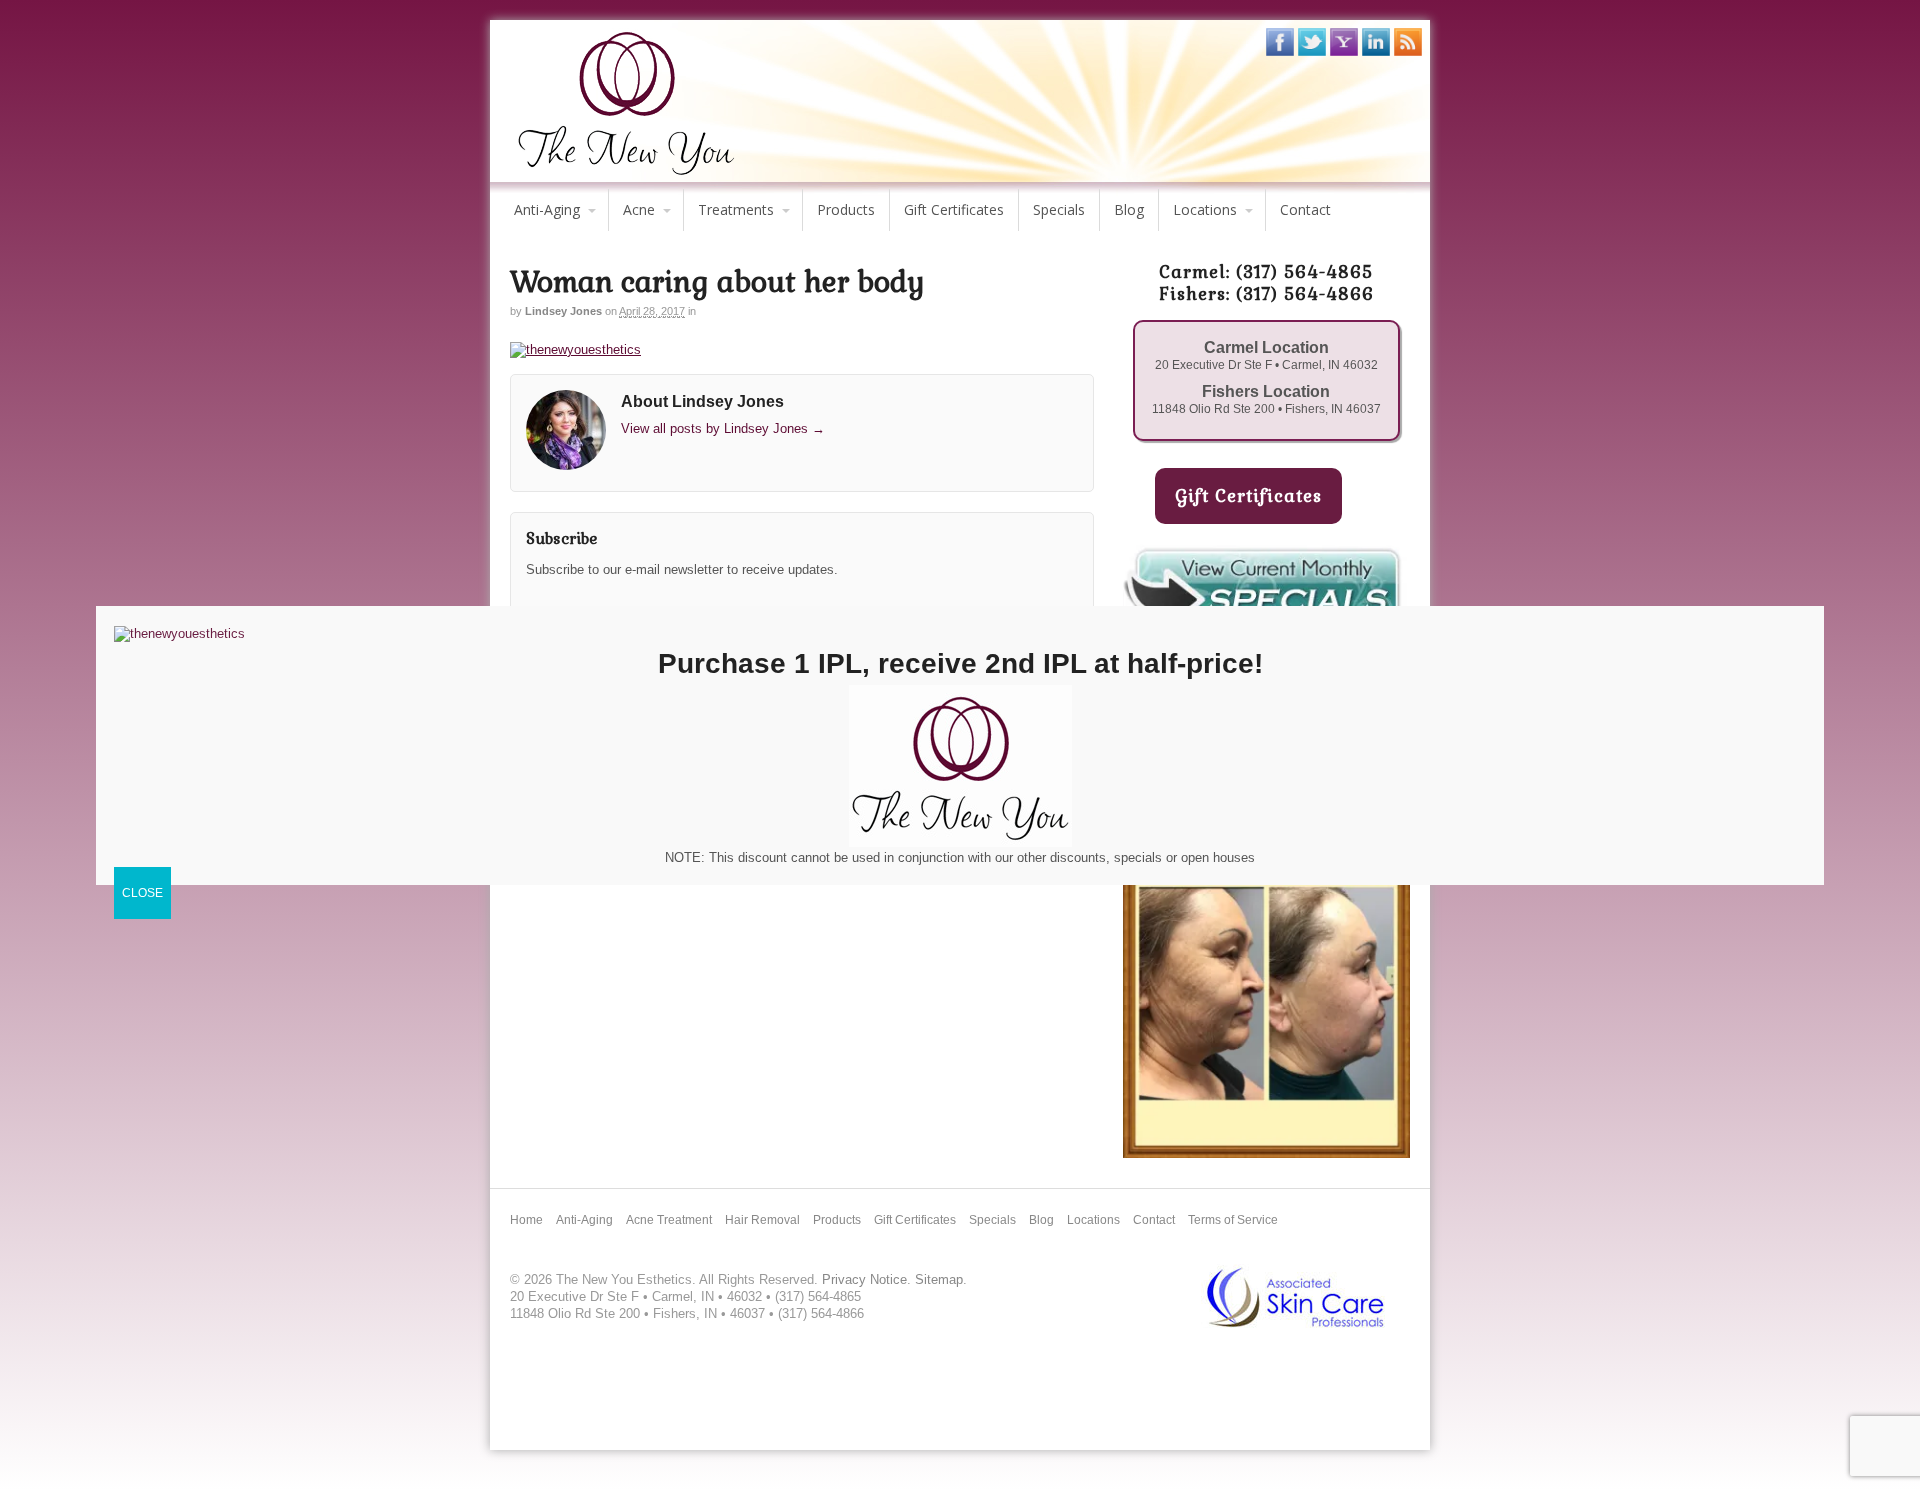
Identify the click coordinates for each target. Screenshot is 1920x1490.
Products (846, 209)
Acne (639, 209)
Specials (1059, 209)
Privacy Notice (864, 1279)
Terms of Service (1233, 1220)
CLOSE (142, 893)
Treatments (736, 209)
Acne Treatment (669, 1220)
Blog (1129, 209)
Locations (1205, 209)
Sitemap (939, 1279)
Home (526, 1220)
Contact (1305, 209)
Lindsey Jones (563, 311)
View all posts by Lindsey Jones (723, 428)
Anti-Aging (547, 209)
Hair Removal (762, 1220)
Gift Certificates (954, 209)
